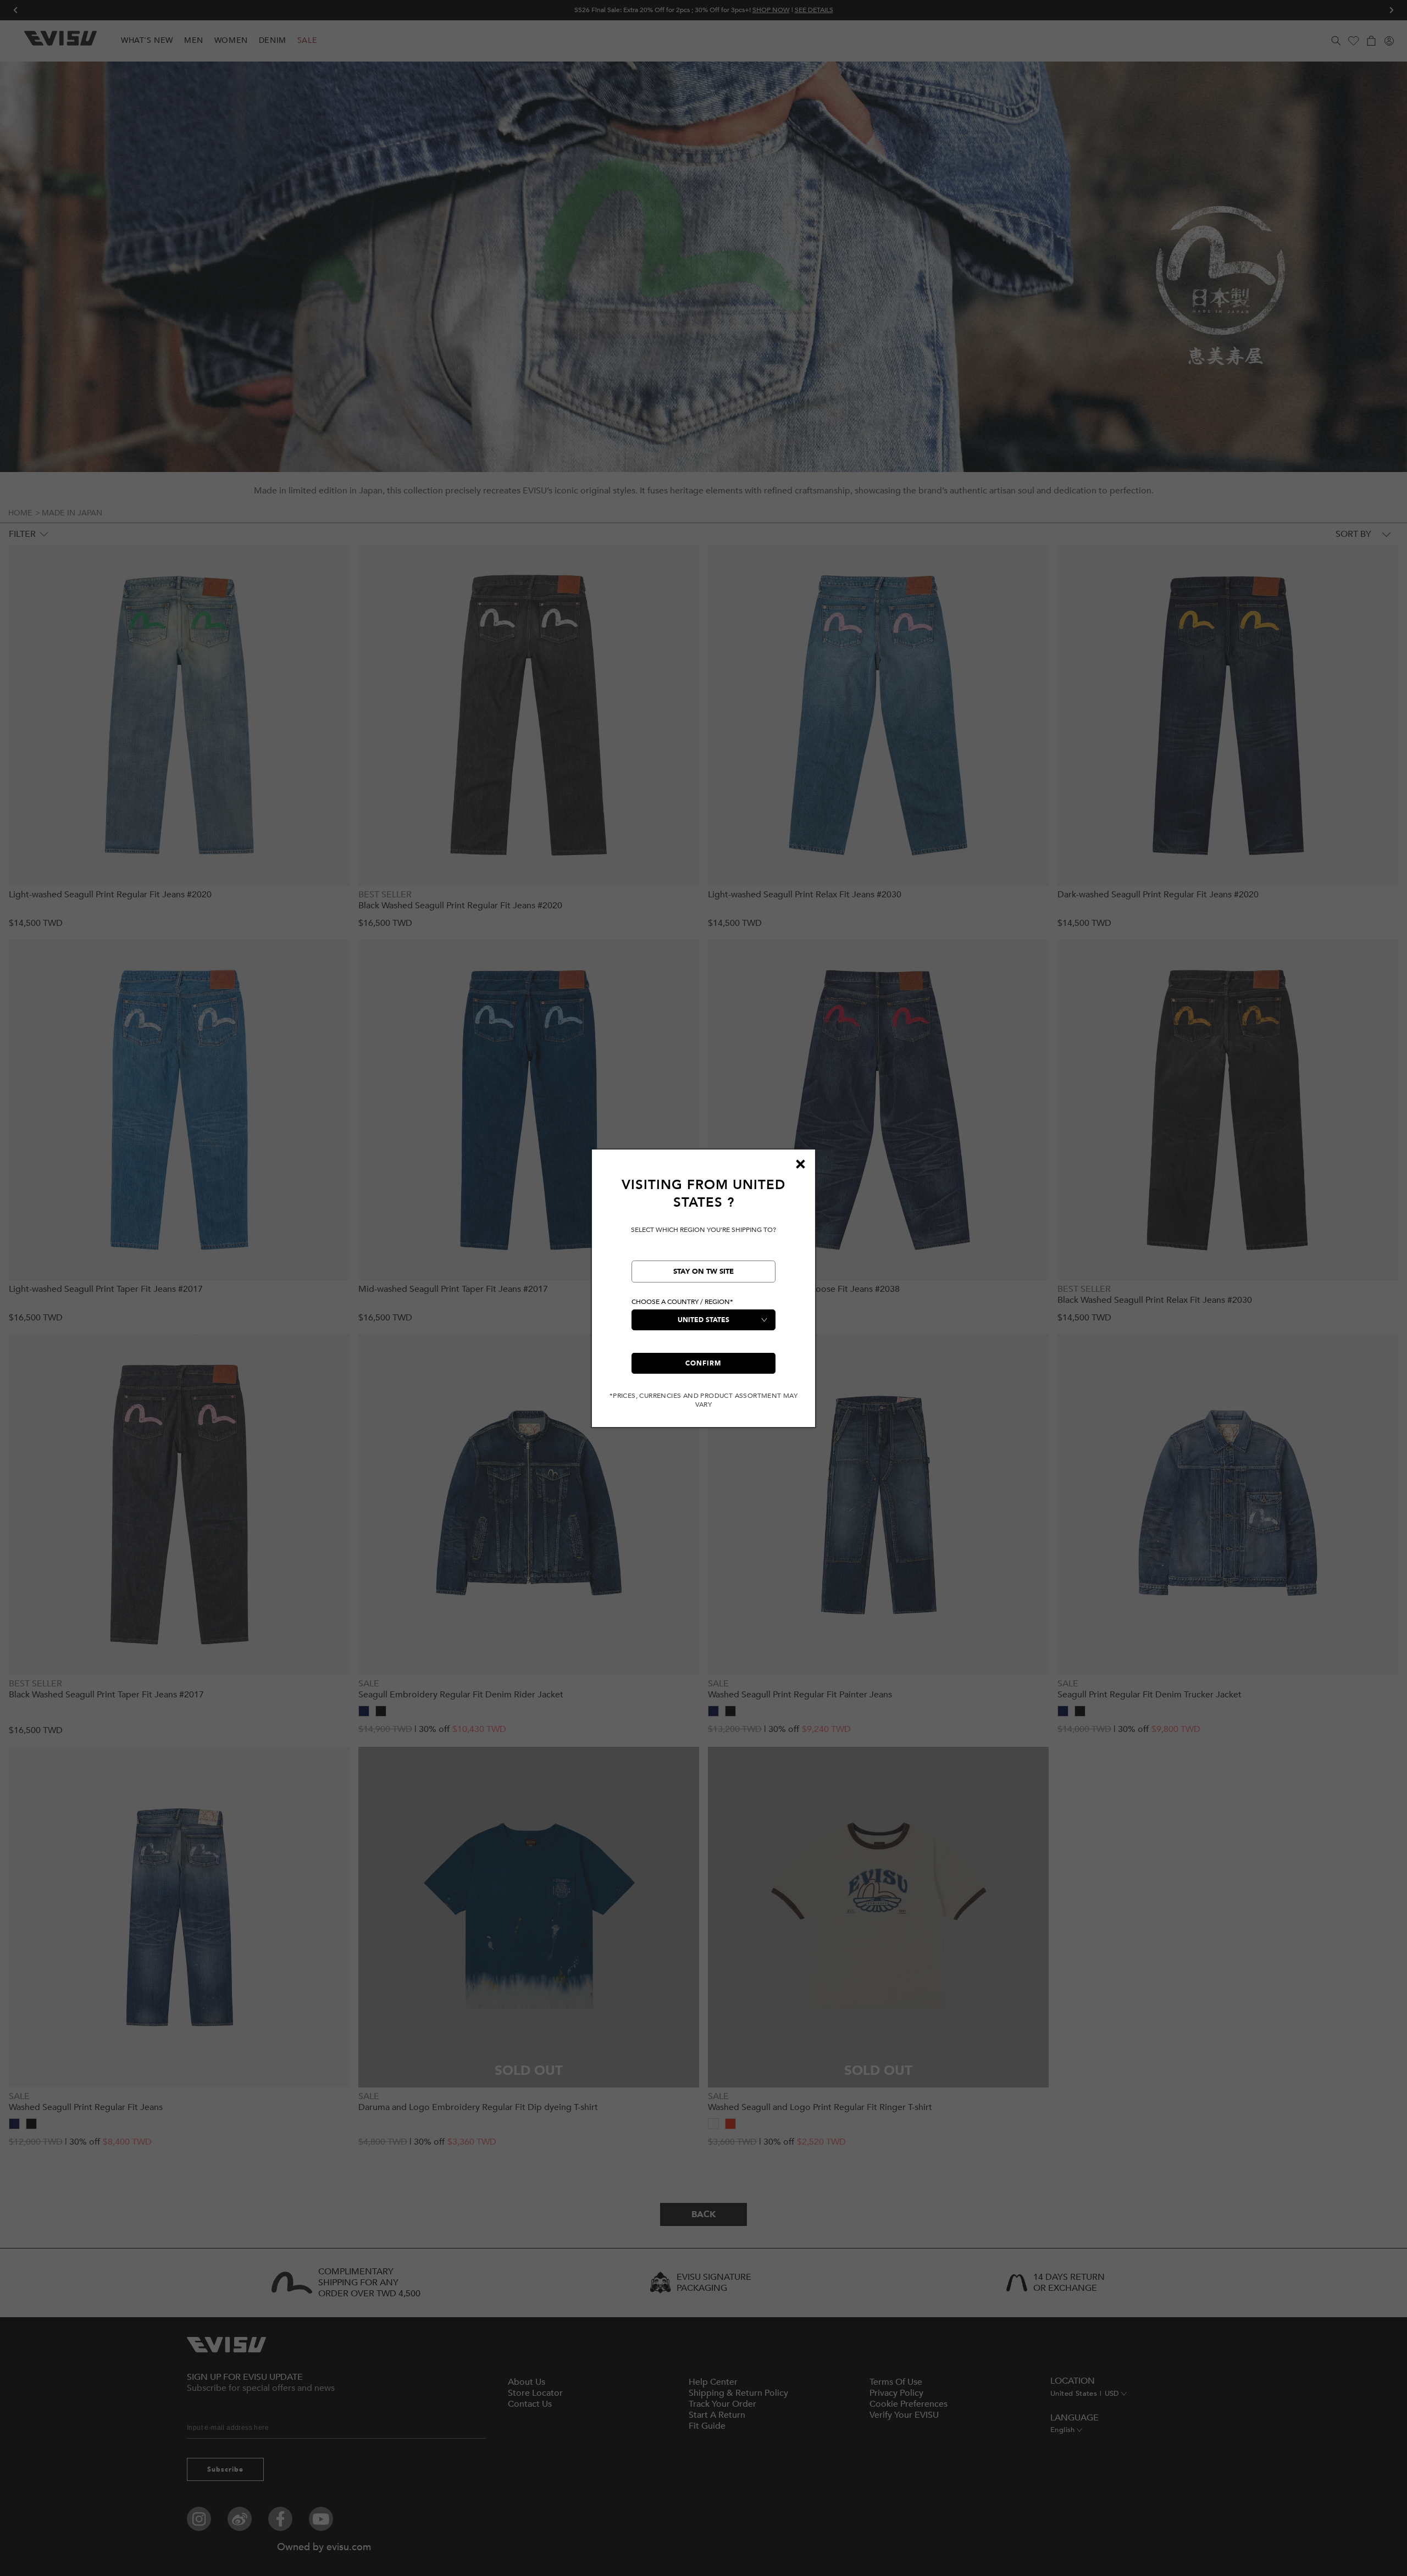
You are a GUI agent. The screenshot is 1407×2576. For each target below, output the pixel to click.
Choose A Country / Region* (682, 1302)
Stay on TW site (703, 1272)
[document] (703, 1293)
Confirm (703, 1363)
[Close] (800, 1164)
